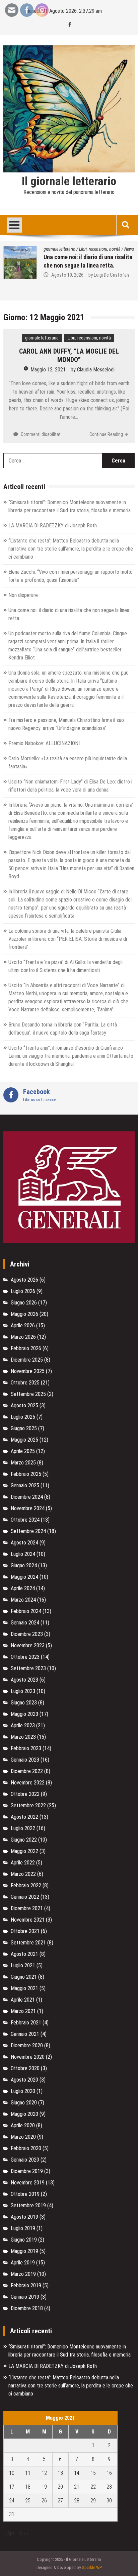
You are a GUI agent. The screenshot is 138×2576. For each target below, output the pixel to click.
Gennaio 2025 (25, 1485)
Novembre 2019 (28, 2183)
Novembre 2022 (28, 1783)
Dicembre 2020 (27, 2045)
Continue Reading (106, 434)
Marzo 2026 (23, 1337)
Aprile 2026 (23, 1325)
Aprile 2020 (23, 2125)
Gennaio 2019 (25, 2297)
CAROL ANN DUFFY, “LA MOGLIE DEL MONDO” (69, 355)
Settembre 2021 (28, 1943)
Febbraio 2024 (26, 1611)
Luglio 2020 (23, 2091)
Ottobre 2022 (25, 1794)
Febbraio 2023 (26, 1748)
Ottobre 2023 (25, 1657)
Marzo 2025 (23, 1463)
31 (12, 2514)
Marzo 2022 (23, 1874)
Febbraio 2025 (26, 1474)
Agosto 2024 (24, 1543)
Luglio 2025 (23, 1417)
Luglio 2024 (23, 1554)
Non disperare (23, 595)
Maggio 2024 (24, 1577)
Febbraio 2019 (26, 2285)
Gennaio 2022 (25, 1897)
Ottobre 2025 (25, 1383)
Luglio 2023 (23, 1691)
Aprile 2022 (23, 1863)
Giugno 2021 (24, 1977)
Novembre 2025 (28, 1371)
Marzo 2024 (23, 1600)
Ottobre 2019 (25, 2194)
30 (109, 2501)
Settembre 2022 (28, 1805)
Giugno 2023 (24, 1703)
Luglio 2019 (23, 2228)
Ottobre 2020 (25, 2068)
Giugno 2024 (24, 1565)
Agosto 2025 (24, 1405)
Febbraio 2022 (26, 1885)
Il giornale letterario (69, 182)
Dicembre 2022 (27, 1771)
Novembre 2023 (28, 1645)
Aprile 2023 (23, 1725)
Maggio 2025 (24, 1440)
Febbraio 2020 (26, 2148)
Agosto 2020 (24, 2080)
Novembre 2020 (28, 2057)
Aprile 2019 (23, 2263)
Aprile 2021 (23, 2000)
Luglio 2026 (23, 1291)
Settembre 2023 (28, 1668)
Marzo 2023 (23, 1737)
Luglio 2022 (23, 1828)
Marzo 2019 (23, 2274)
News (32, 249)
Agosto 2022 (24, 1817)
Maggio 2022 (24, 1851)
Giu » (23, 2533)
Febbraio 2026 (26, 1348)
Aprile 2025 (23, 1451)
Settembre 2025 (28, 1394)
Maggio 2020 (24, 2114)
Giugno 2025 (24, 1428)
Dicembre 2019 (27, 2171)
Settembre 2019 (28, 2205)
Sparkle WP (92, 2567)
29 (93, 2501)
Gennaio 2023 (25, 1760)
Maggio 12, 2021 (48, 370)
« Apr (9, 2533)
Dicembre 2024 (27, 1497)
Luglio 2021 (23, 1965)
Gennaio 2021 (25, 2034)
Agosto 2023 (24, 1680)
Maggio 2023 (24, 1714)
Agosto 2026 (24, 1280)
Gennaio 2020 (25, 2160)
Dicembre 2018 (27, 2308)
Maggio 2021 (24, 1988)
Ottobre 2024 (25, 1520)
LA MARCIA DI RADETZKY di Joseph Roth (53, 526)
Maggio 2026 (24, 1314)
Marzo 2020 (23, 2137)
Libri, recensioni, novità (105, 249)
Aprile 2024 (23, 1588)
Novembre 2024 (28, 1508)
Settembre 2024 (28, 1531)
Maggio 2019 (24, 2251)
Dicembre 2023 (27, 1634)
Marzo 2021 (23, 2011)
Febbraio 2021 (26, 2023)
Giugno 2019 (24, 2240)
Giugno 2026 (24, 1303)
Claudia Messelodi (96, 370)
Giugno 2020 (24, 2103)
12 (44, 2473)
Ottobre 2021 (25, 1931)
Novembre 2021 (28, 1920)
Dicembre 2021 (27, 1908)
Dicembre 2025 (27, 1360)
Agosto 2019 (24, 2217)
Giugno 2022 (24, 1840)
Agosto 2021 (24, 1954)
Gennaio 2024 (25, 1623)
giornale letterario (42, 338)
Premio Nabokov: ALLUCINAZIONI (44, 743)
